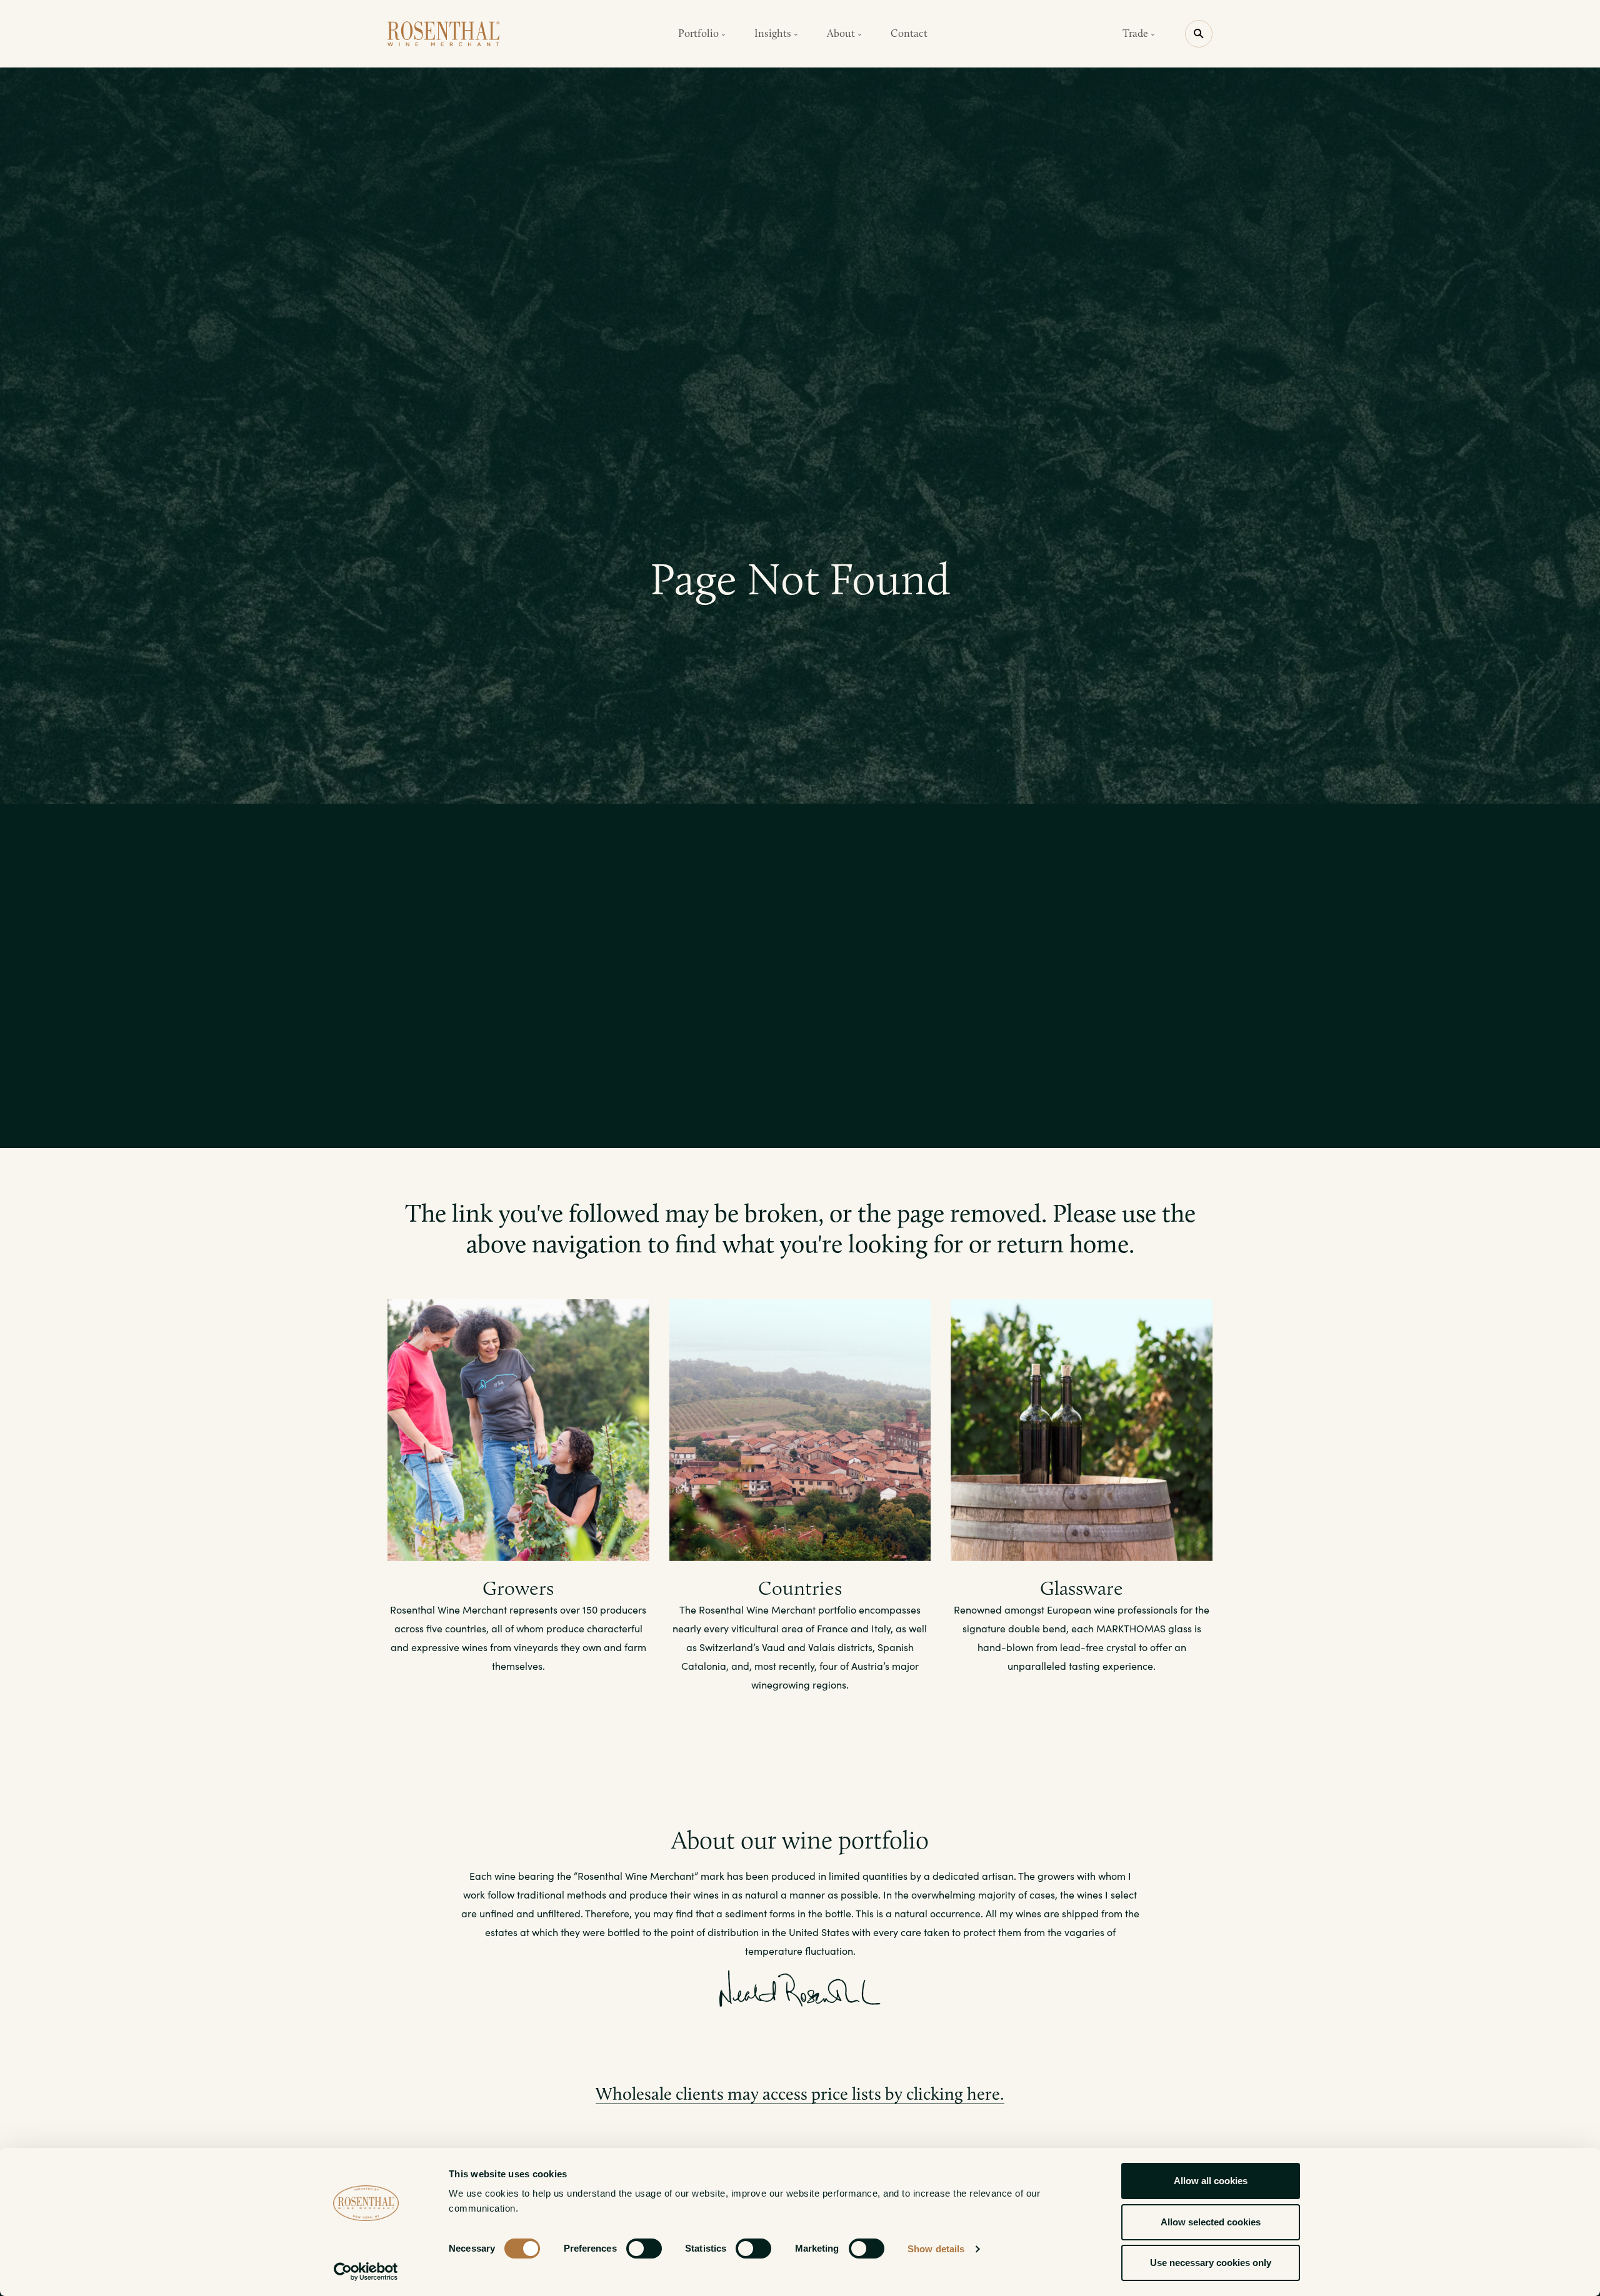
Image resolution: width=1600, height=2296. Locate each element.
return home (1063, 1244)
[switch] (644, 2249)
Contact (909, 33)
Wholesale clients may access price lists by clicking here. (800, 2094)
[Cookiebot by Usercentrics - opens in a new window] (366, 2272)
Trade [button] (1137, 33)
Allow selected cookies (1211, 2222)
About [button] (842, 33)
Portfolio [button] (700, 33)
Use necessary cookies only (1211, 2263)
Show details (936, 2249)
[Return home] (444, 34)
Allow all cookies (1211, 2181)
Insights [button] (774, 33)
